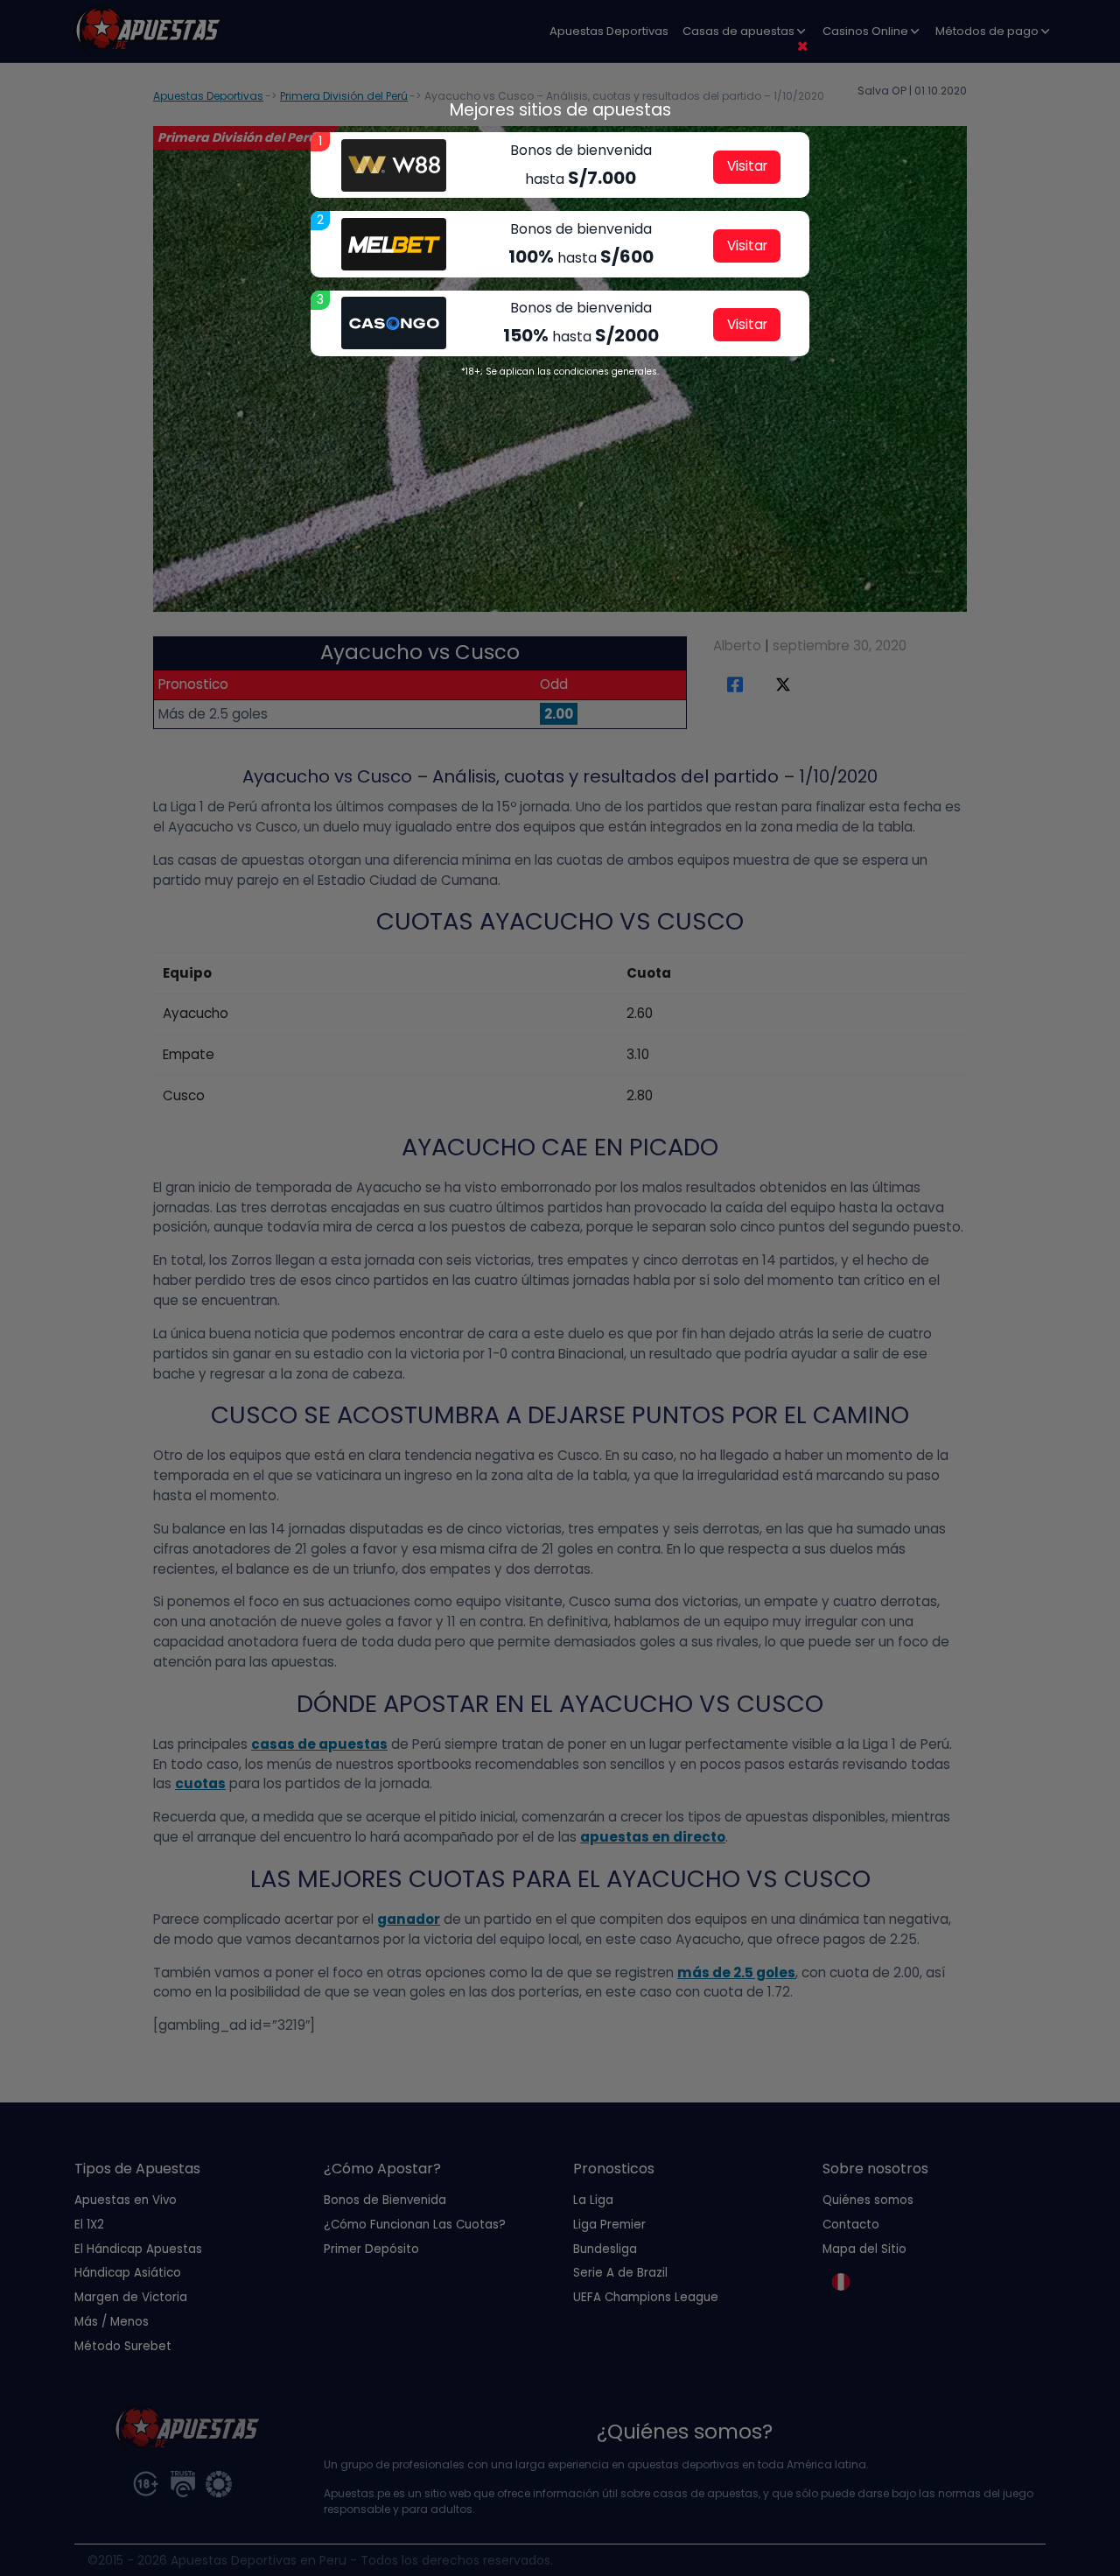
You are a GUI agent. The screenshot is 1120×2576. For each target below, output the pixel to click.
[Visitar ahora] (394, 165)
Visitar (747, 166)
